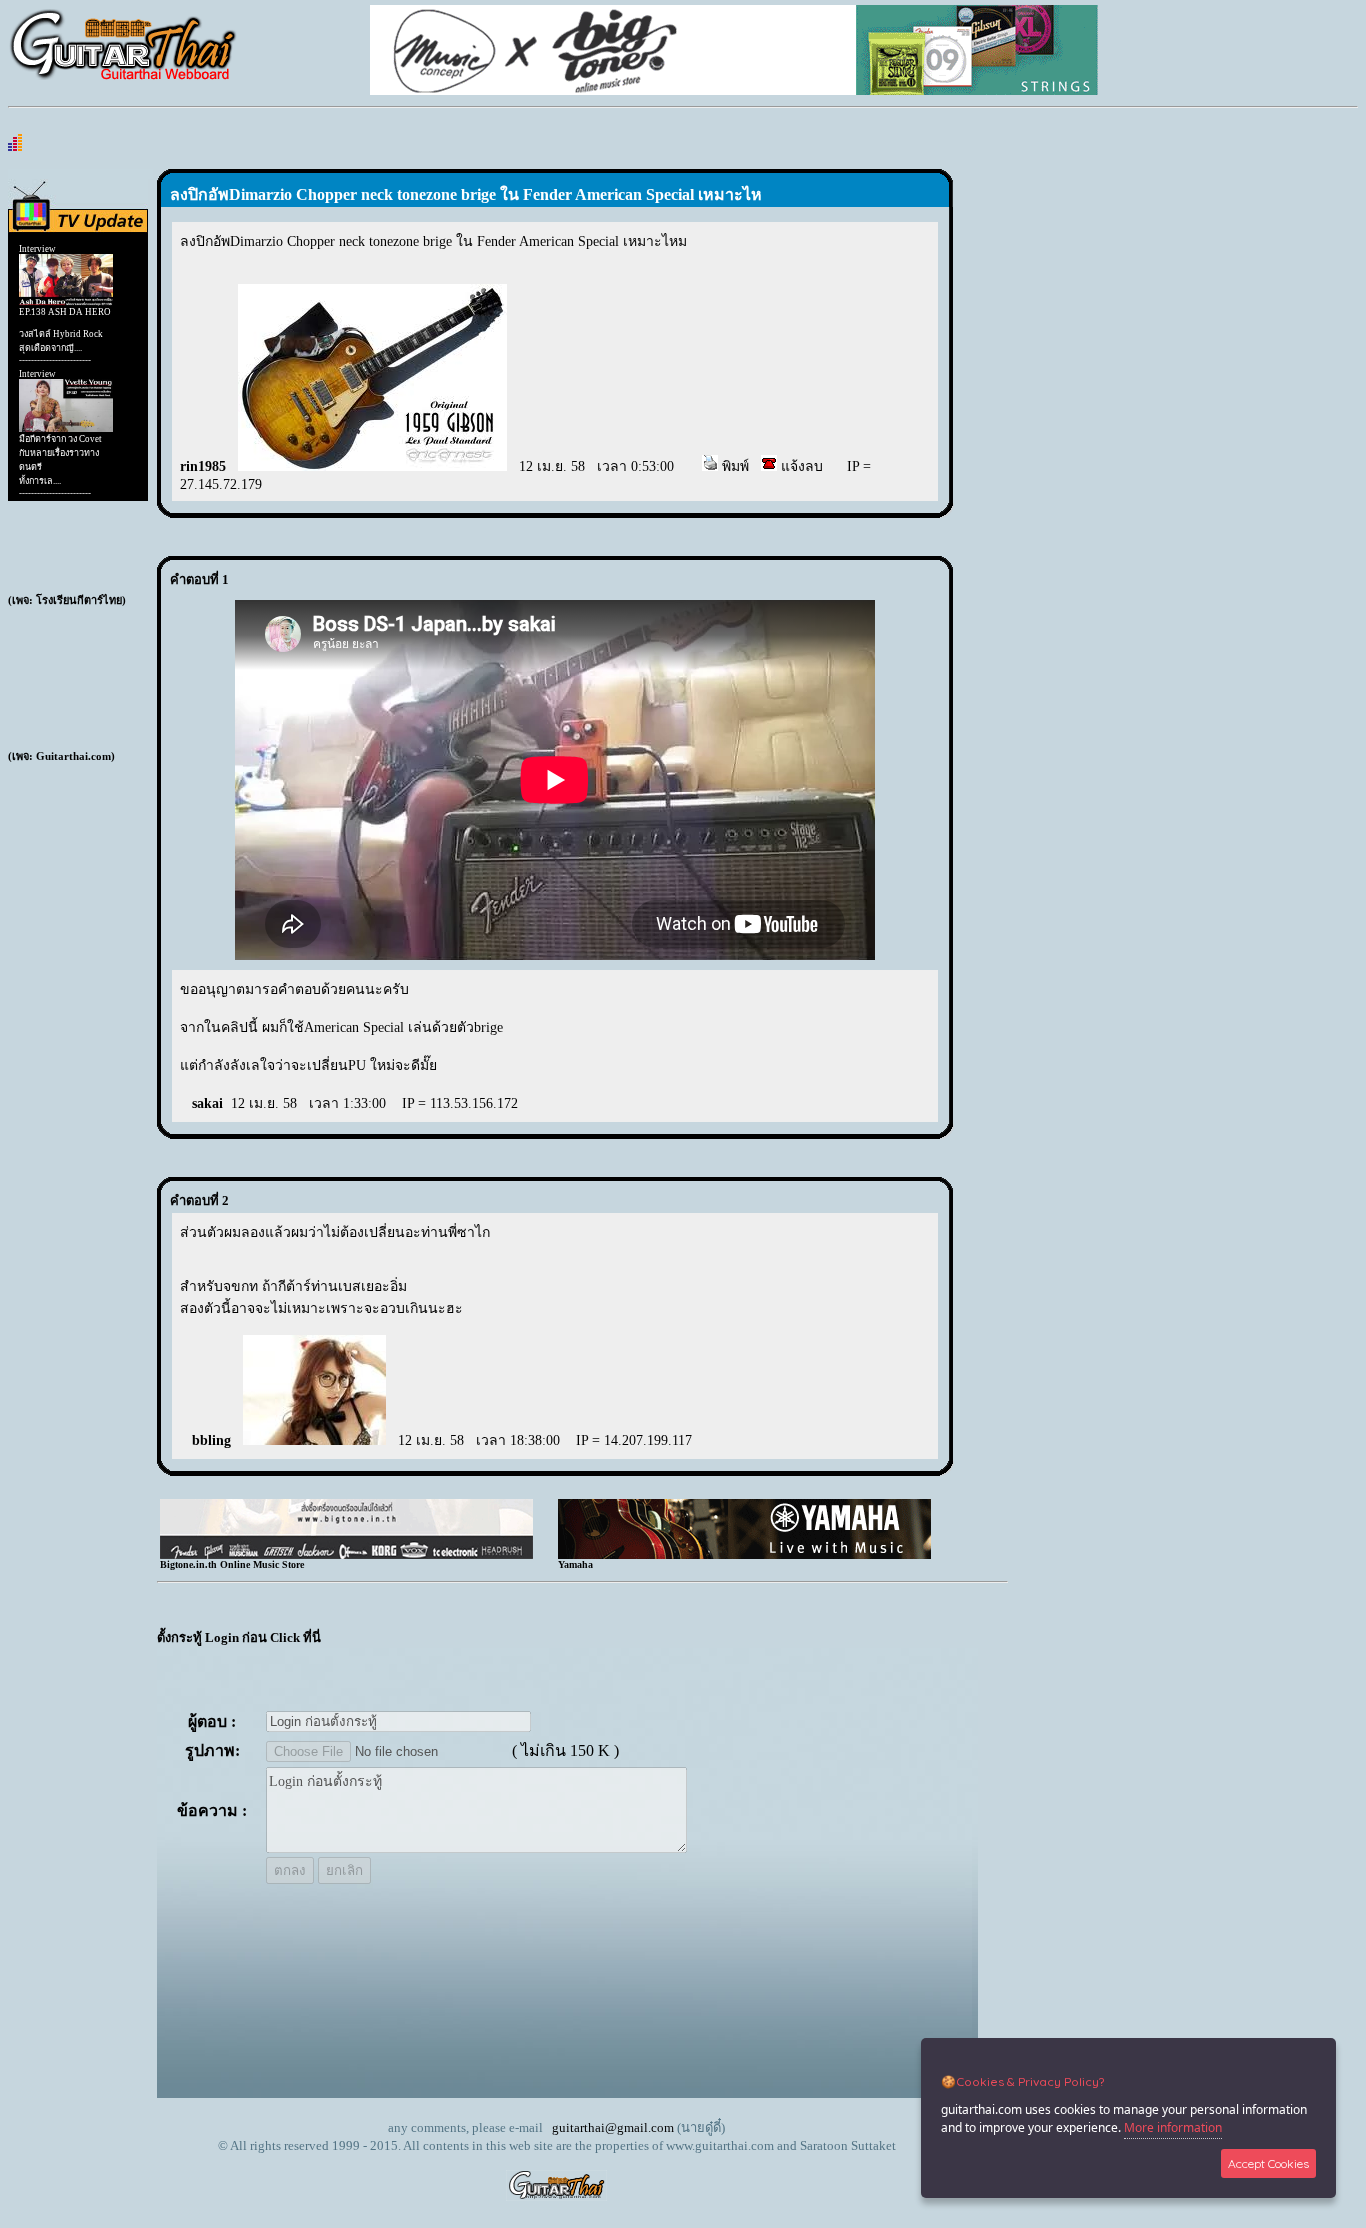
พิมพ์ (733, 466)
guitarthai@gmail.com (613, 2127)
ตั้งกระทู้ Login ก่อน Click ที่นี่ (239, 1637)
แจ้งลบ (800, 466)
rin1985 (203, 466)
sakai (207, 1103)
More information (1173, 2127)
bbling (211, 1440)
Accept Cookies (1268, 2163)
